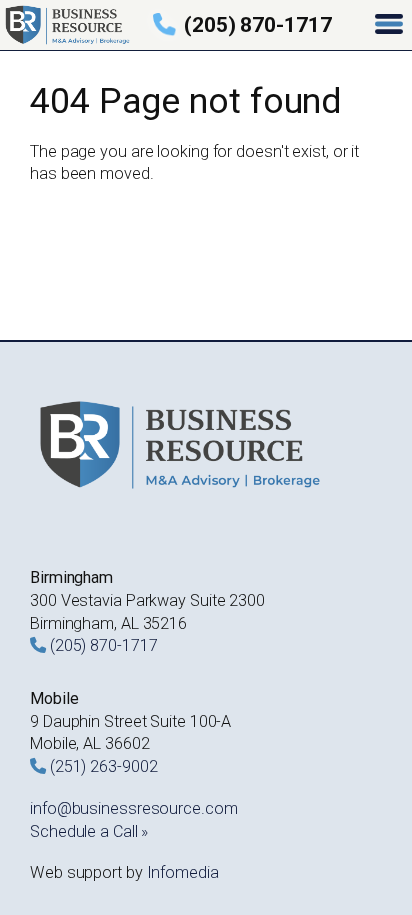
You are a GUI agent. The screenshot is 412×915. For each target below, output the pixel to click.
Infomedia (183, 872)
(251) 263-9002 (104, 766)
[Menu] (391, 25)
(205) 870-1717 (258, 24)
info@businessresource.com (134, 808)
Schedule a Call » (89, 831)
